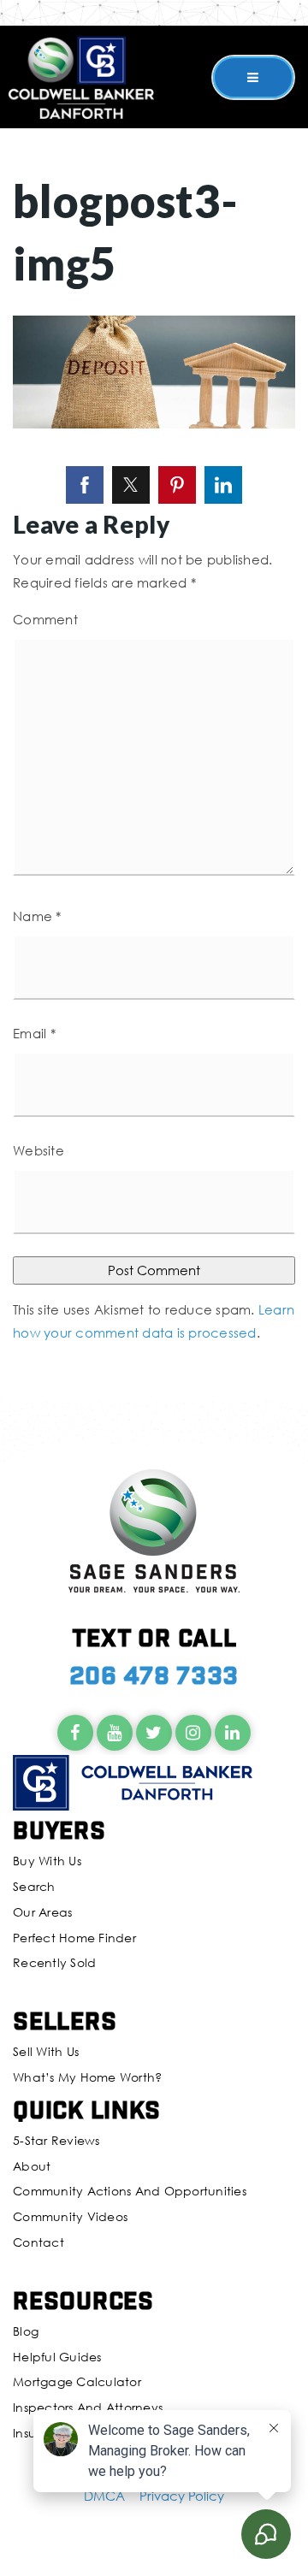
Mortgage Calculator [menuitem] (77, 2381)
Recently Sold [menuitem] (54, 1962)
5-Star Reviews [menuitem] (56, 2140)
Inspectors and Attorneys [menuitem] (88, 2407)
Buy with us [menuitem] (47, 1861)
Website (38, 1150)
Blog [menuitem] (26, 2331)
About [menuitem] (32, 2166)
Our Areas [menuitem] (42, 1912)
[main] (154, 700)
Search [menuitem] (34, 1886)
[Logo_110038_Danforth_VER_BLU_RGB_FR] (81, 75)
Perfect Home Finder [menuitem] (74, 1938)
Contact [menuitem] (38, 2242)
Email (34, 1033)
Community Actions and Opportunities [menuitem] (130, 2191)
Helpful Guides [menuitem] (57, 2357)
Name (37, 916)
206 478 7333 (154, 1674)
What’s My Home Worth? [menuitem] (87, 2077)
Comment (45, 619)
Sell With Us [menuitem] (46, 2051)
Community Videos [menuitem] (70, 2216)
